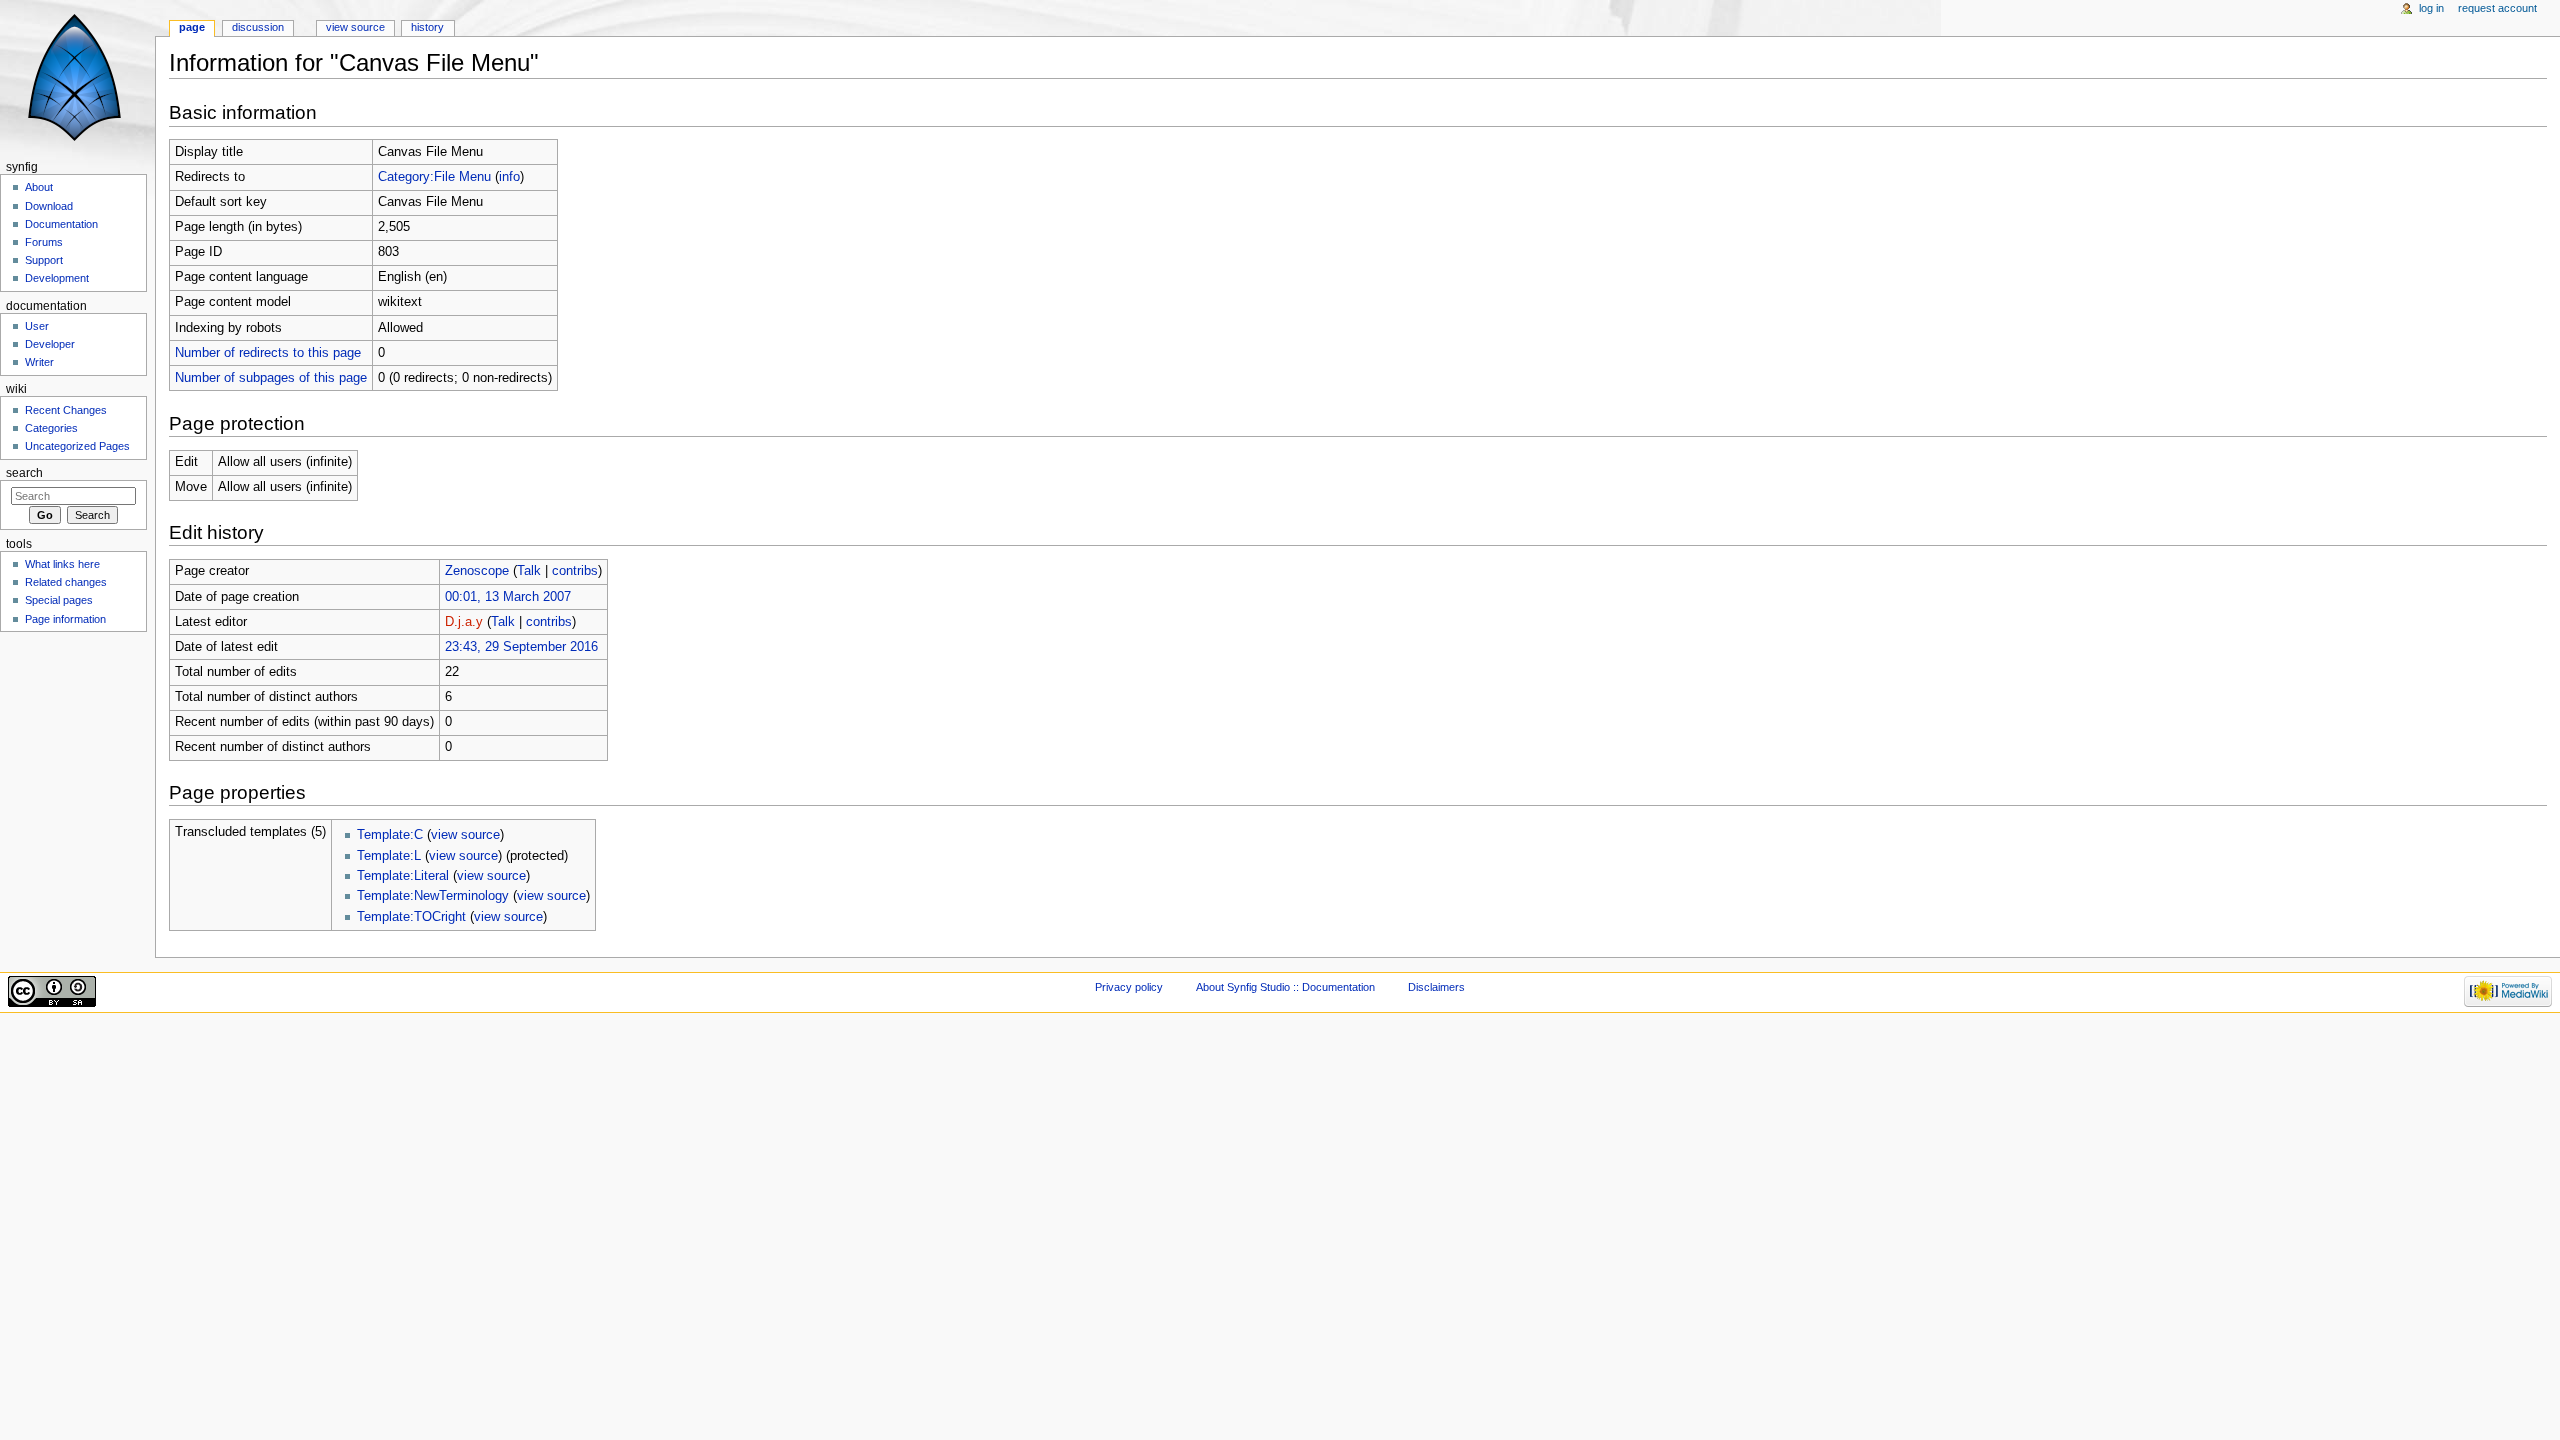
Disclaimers (1436, 987)
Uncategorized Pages (77, 446)
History (427, 27)
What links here (62, 564)
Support (44, 260)
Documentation (61, 224)
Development (57, 278)
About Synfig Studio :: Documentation (1285, 987)
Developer (50, 344)
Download (49, 206)
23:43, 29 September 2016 (521, 647)
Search (24, 473)
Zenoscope (477, 571)
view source (465, 835)
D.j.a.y (464, 622)
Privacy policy (1129, 987)
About (39, 187)
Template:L (389, 856)
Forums (44, 242)
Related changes (66, 582)
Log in (2431, 8)
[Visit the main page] (77, 77)
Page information (65, 619)
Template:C (390, 835)
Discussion (258, 27)
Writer (39, 362)
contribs (575, 571)
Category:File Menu (434, 177)
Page (192, 27)
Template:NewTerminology (433, 896)
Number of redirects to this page (268, 353)
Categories (51, 428)
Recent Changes (66, 410)
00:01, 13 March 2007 (508, 597)
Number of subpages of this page (271, 378)
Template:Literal (403, 876)
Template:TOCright (411, 917)
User (37, 326)
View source (355, 27)
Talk (529, 571)
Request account (2497, 8)
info (509, 177)
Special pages (59, 600)
